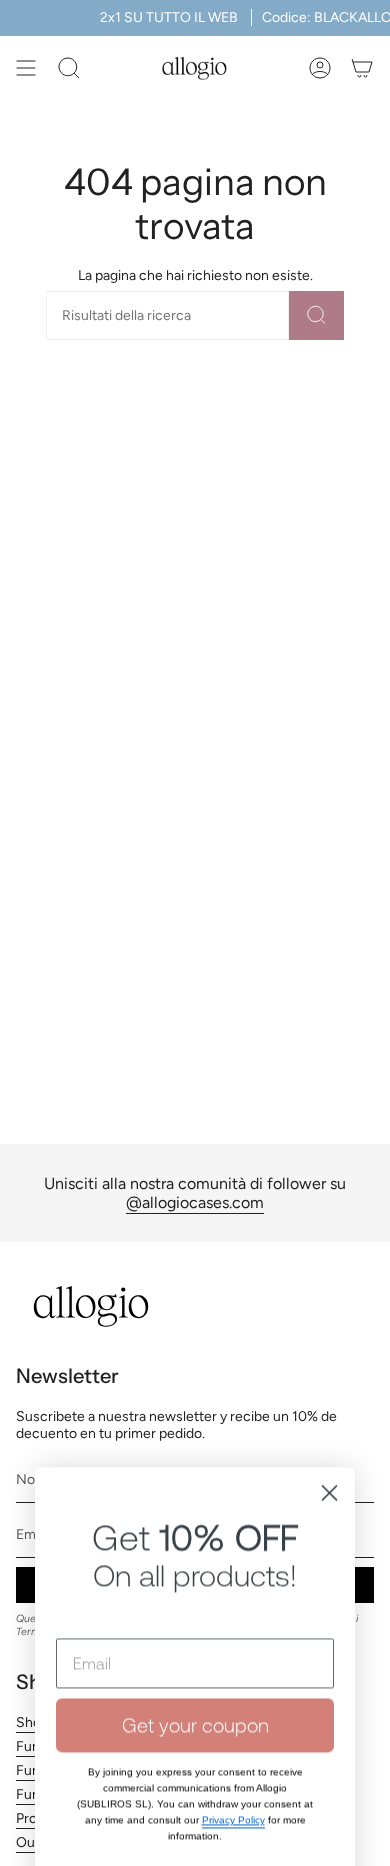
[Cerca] (316, 315)
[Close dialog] (329, 1365)
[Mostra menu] (26, 68)
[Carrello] (362, 68)
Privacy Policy (233, 1692)
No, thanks (195, 1764)
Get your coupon (195, 1597)
